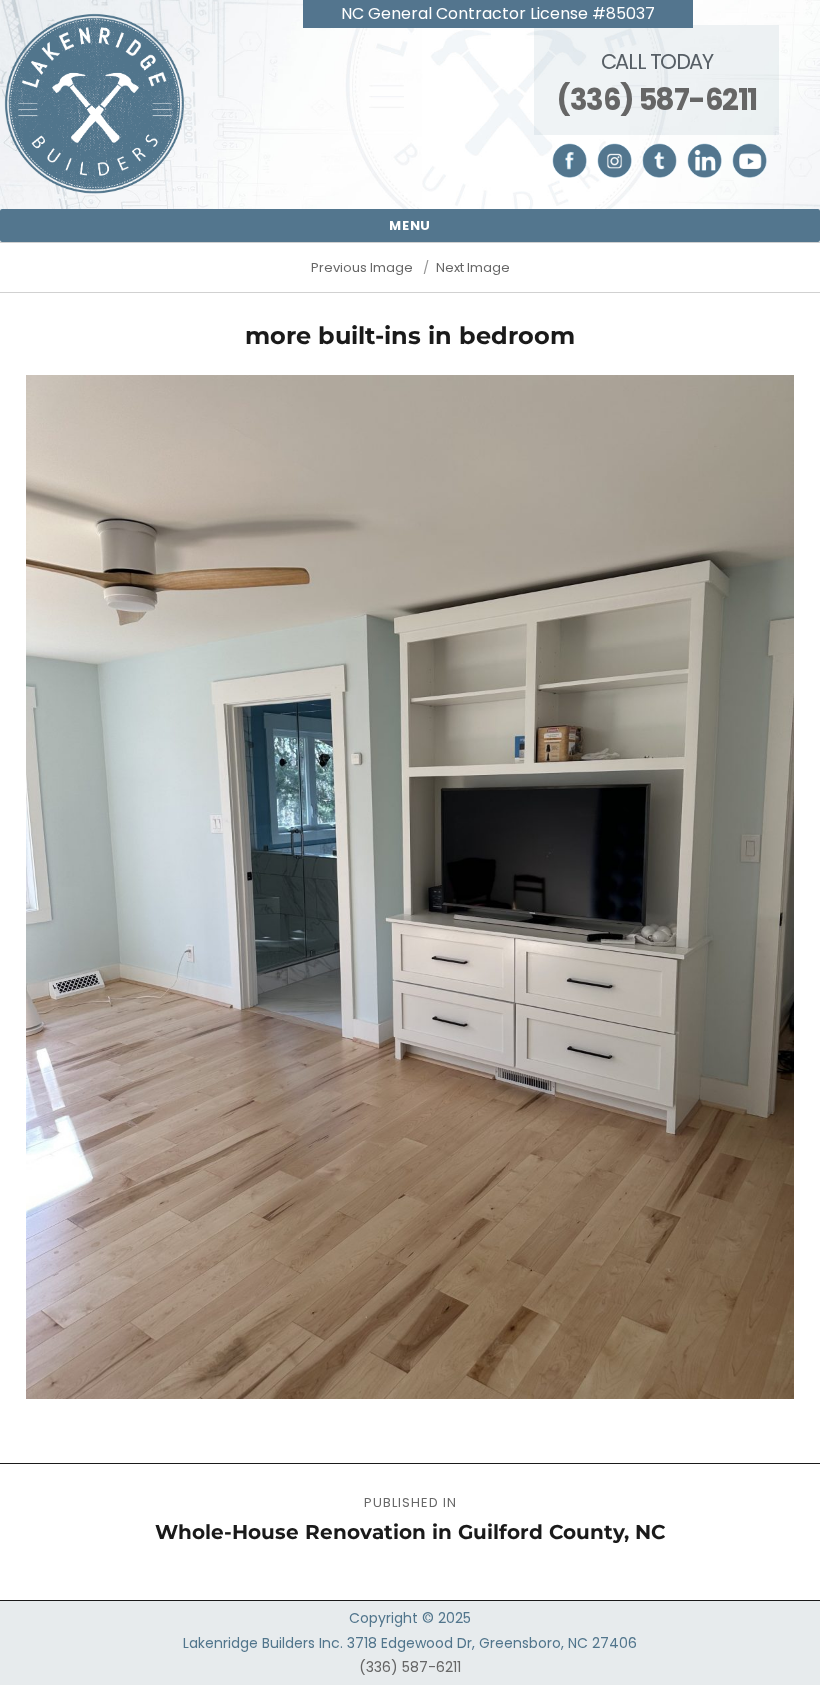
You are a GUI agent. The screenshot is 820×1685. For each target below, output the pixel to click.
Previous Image (362, 267)
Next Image (473, 267)
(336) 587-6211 (656, 100)
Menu (409, 225)
